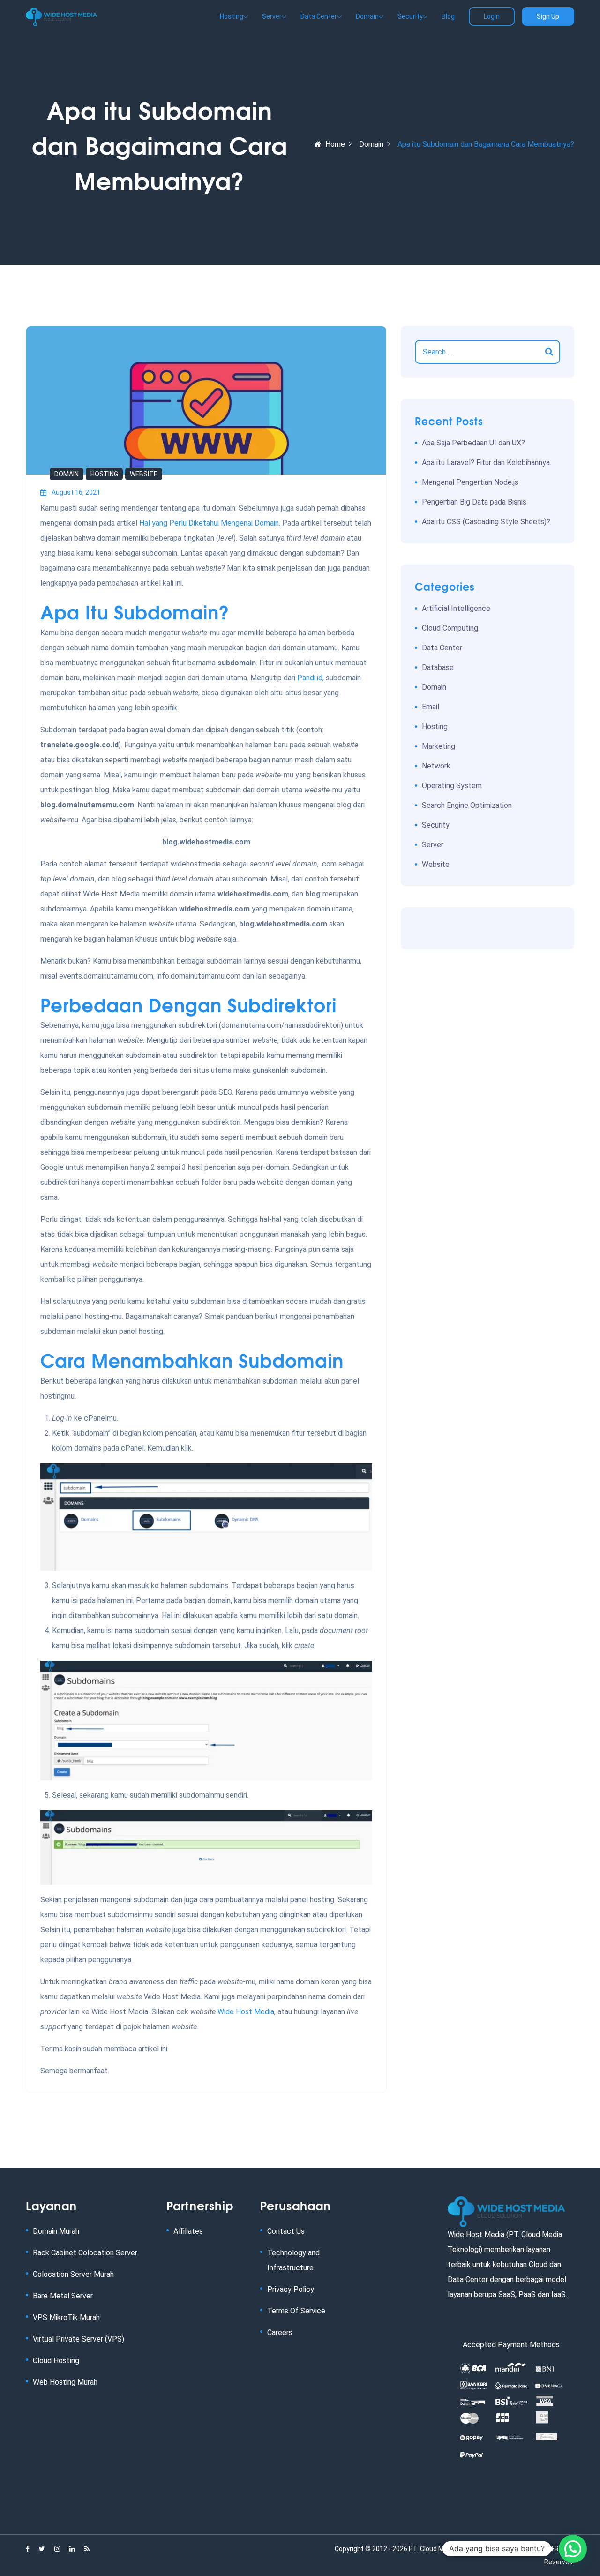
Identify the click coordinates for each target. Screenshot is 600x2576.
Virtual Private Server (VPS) (79, 2339)
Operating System (452, 786)
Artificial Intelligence (456, 608)
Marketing (439, 746)
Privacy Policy (291, 2289)
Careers (280, 2332)
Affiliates (188, 2231)
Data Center (442, 648)
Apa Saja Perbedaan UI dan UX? (473, 443)
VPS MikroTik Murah (66, 2317)
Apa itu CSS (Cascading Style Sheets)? (486, 522)
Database (438, 667)
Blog (448, 16)
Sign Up (548, 16)
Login (492, 16)
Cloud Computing (450, 628)
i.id (318, 678)
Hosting (104, 474)
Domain (371, 144)
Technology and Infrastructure (293, 2260)
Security (436, 825)
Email (431, 707)
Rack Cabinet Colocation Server (85, 2253)
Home (335, 144)
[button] (573, 2549)
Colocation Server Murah (73, 2274)
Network (436, 766)
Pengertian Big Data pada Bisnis (474, 502)
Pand (306, 678)
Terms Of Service (296, 2311)
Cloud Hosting (56, 2361)
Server (433, 845)
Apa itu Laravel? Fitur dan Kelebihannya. (487, 463)
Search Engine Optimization (467, 805)
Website (144, 474)
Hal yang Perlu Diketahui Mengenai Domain (209, 523)
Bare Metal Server (63, 2296)
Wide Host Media (246, 2012)
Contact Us (286, 2231)
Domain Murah (56, 2231)
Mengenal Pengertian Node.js (470, 482)
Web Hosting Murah (65, 2382)
